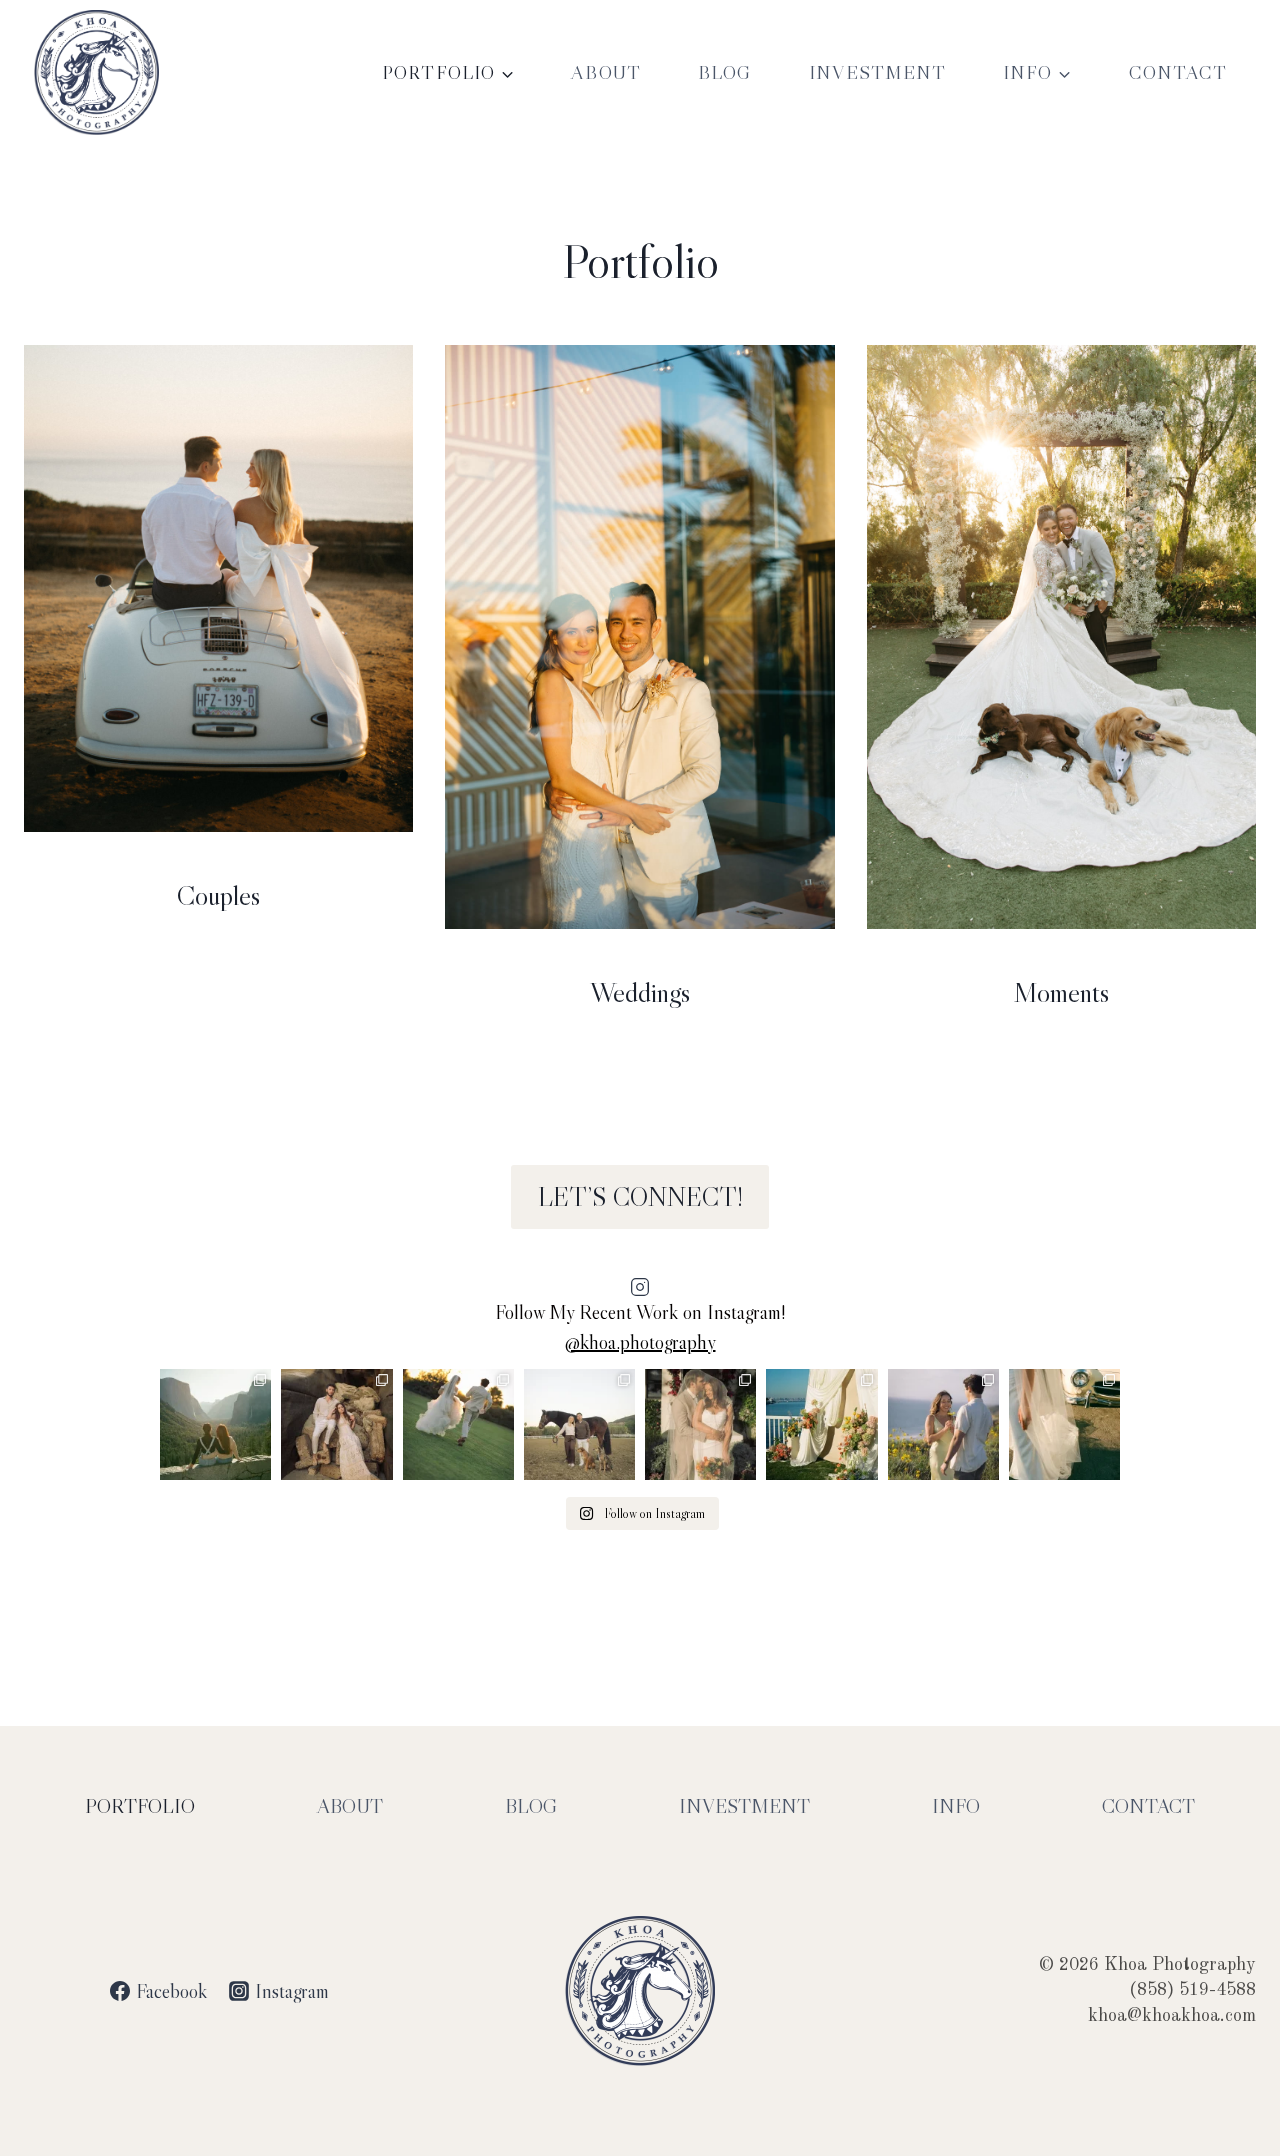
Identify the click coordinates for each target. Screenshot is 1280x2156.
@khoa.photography (640, 1342)
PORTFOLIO (140, 1806)
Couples (218, 895)
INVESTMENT (877, 72)
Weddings (640, 992)
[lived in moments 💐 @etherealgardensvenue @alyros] (458, 1424)
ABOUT (606, 72)
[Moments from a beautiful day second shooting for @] (821, 1424)
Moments (1061, 992)
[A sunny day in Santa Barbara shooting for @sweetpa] (1064, 1424)
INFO (956, 1806)
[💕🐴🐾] (579, 1424)
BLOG (725, 72)
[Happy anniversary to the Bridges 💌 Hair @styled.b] (700, 1424)
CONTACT (1178, 72)
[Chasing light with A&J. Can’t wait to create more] (336, 1424)
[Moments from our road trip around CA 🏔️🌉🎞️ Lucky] (215, 1424)
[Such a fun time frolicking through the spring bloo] (943, 1424)
